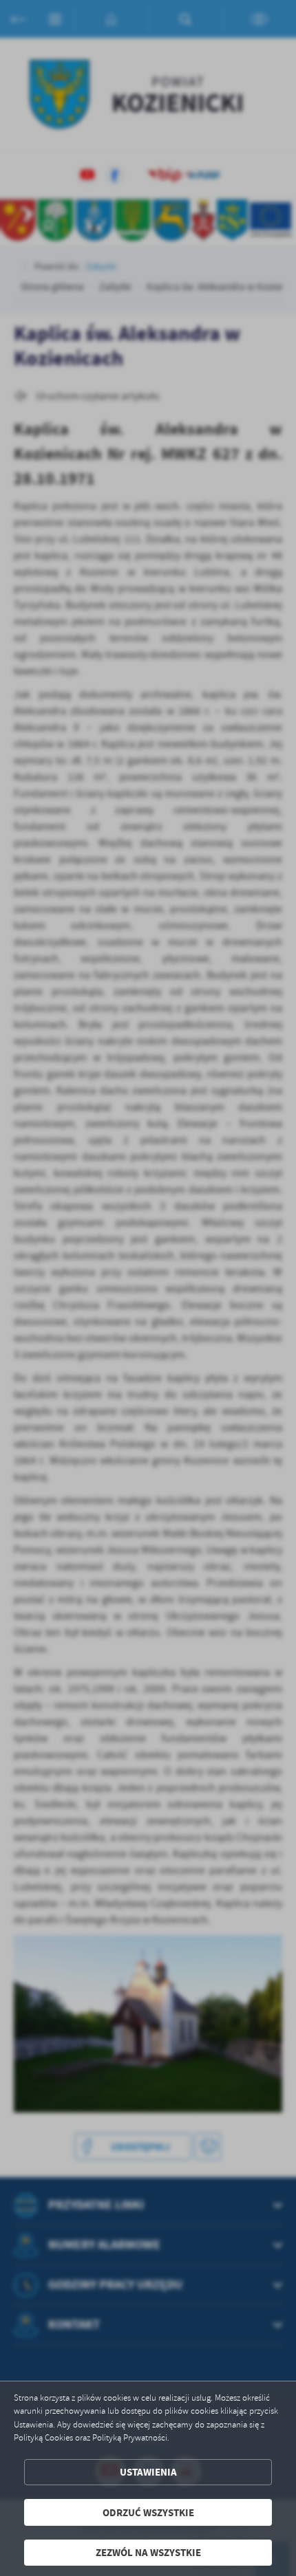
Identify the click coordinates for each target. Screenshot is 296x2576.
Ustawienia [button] (148, 2472)
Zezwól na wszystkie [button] (148, 2552)
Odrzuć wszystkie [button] (148, 2512)
